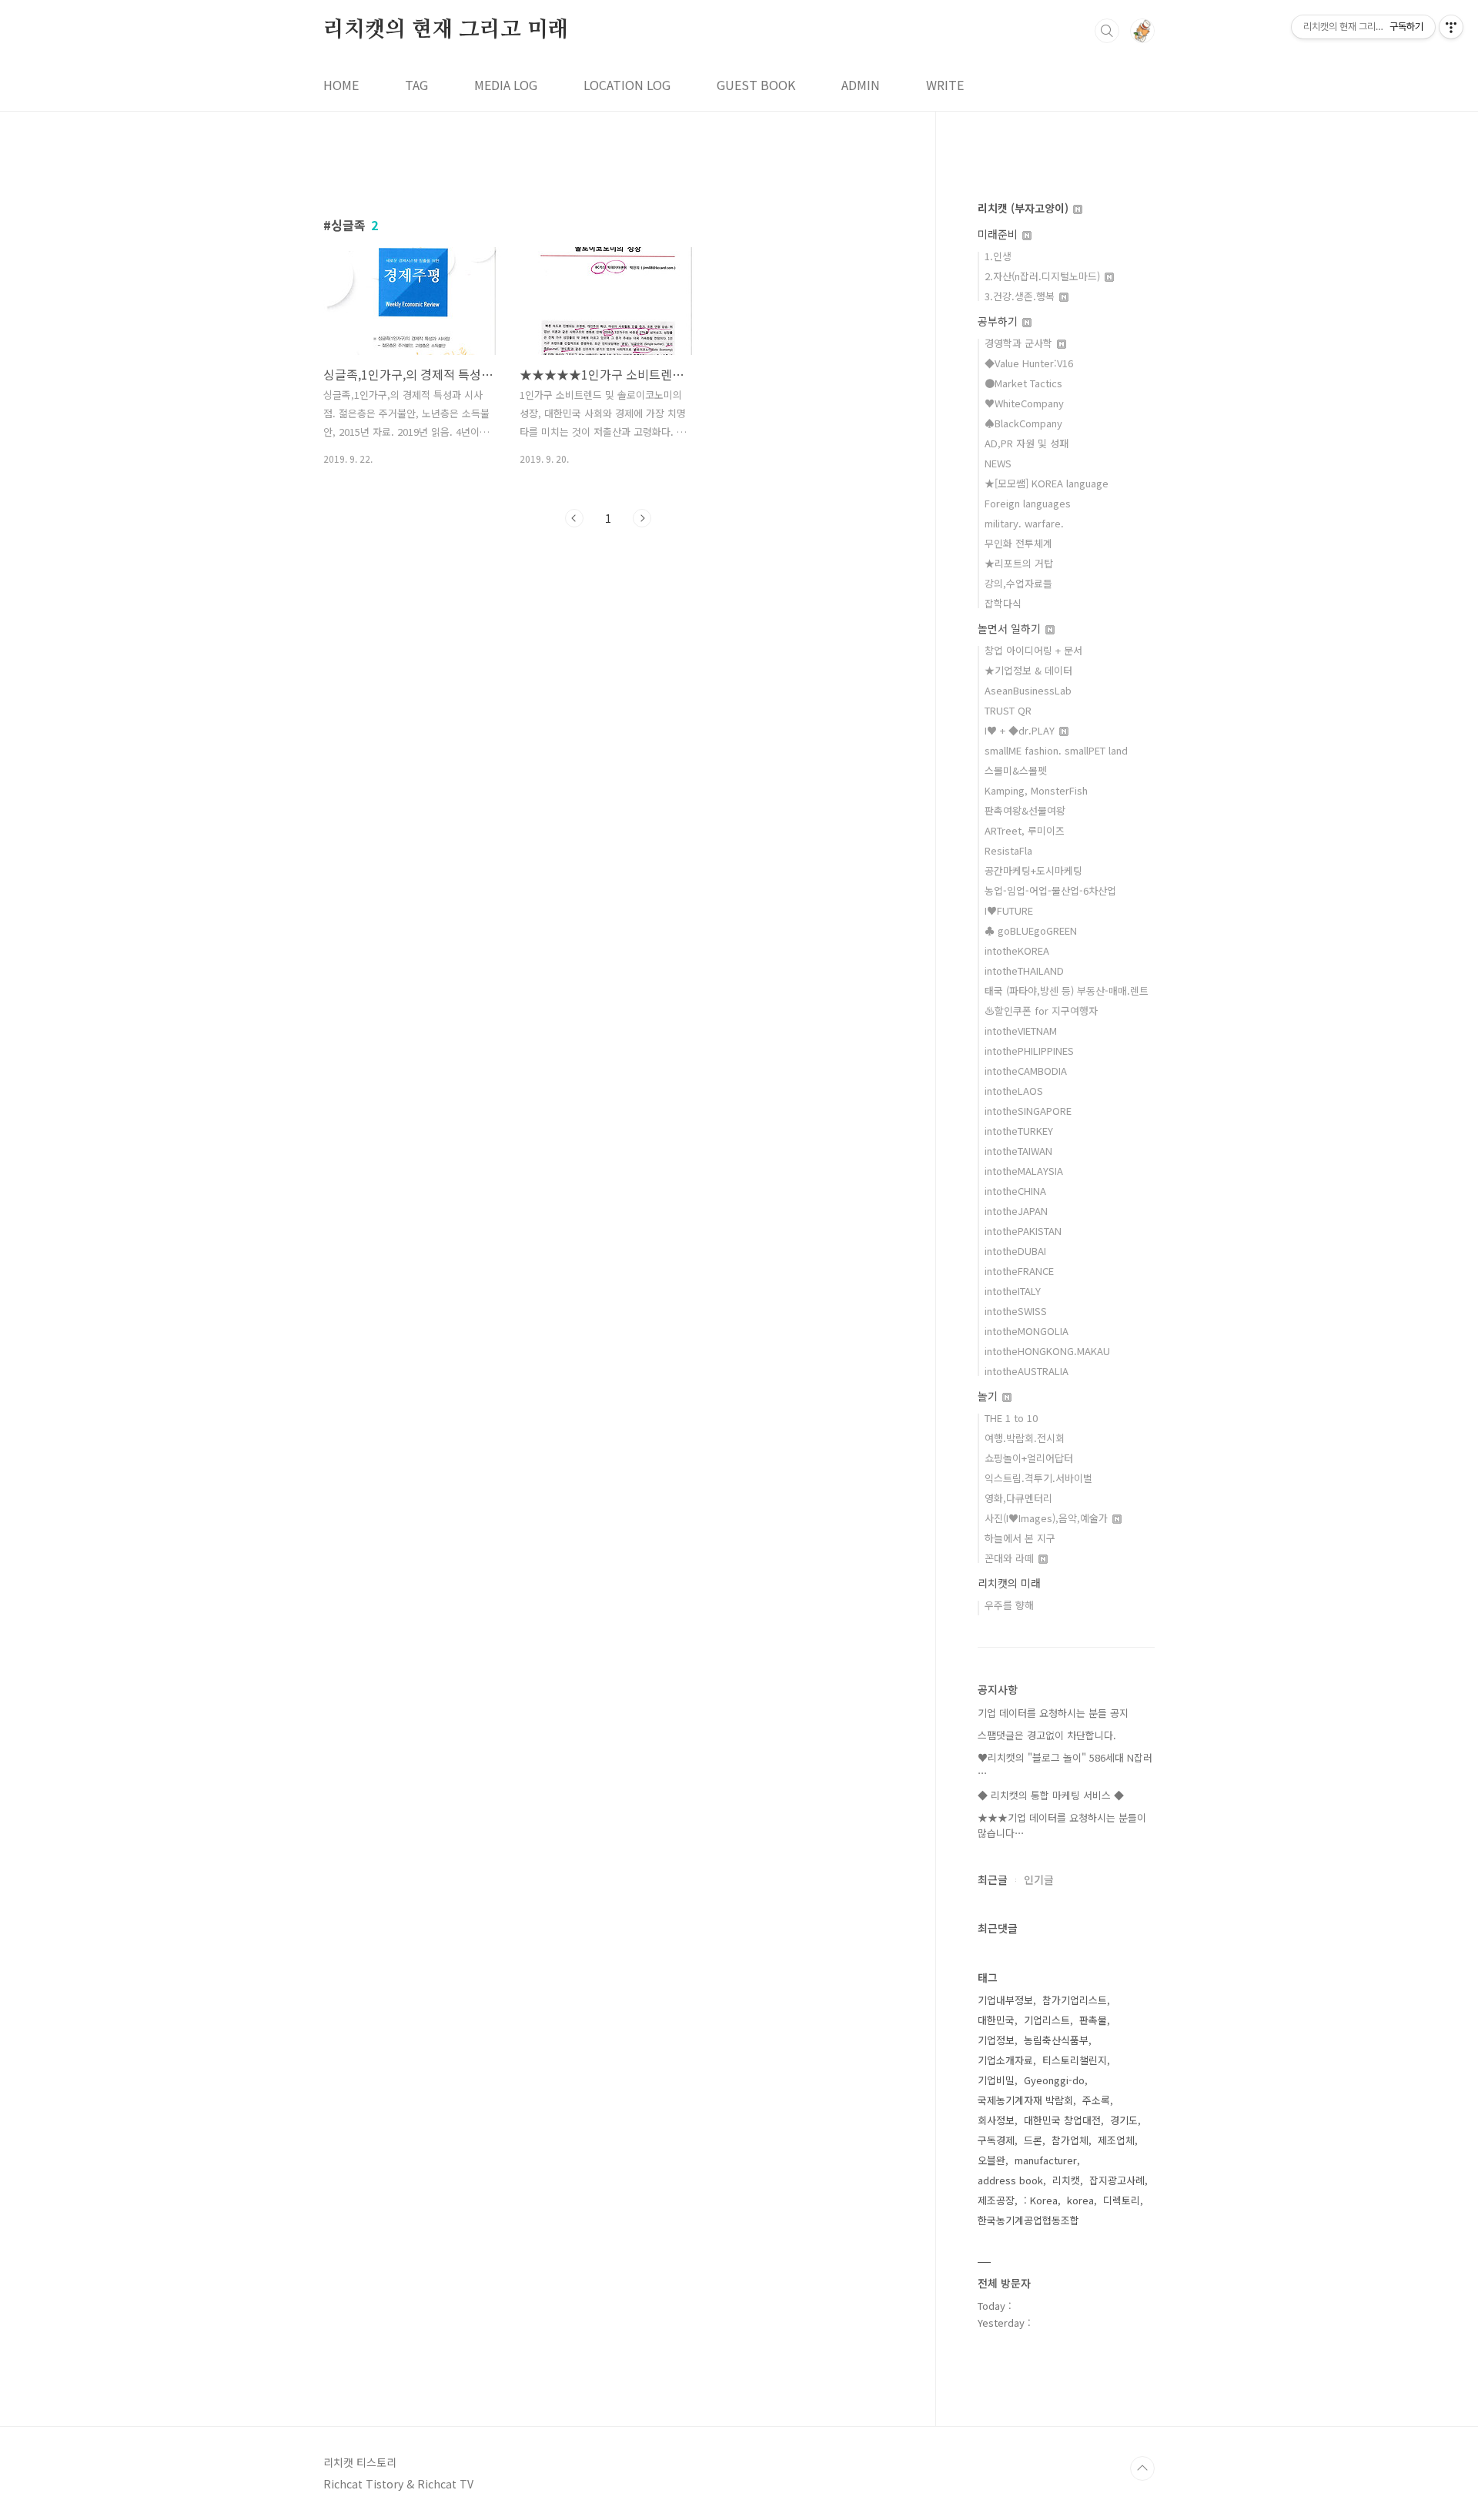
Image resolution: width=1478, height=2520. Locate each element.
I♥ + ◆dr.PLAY (1021, 730)
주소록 (1096, 2100)
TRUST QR (1008, 710)
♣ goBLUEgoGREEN (1031, 930)
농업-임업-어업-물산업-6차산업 (1050, 890)
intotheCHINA (1015, 1191)
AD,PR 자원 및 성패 (1027, 443)
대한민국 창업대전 (1062, 2120)
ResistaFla (1008, 850)
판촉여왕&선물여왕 (1025, 810)
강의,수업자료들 (1018, 583)
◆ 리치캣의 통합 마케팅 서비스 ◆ (1051, 1795)
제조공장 (996, 2200)
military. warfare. (1024, 523)
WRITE (945, 85)
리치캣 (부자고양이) (1025, 208)
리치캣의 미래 (1009, 1583)
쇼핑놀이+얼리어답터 (1029, 1458)
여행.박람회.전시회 (1025, 1438)
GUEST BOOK (756, 85)
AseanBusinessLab (1028, 690)
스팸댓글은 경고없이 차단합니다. (1047, 1735)
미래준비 (999, 234)
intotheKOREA (1017, 950)
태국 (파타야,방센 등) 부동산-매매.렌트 (1067, 991)
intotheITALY (1013, 1291)
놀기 (989, 1396)
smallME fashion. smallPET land (1056, 750)
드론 (1033, 2140)
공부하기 (999, 321)
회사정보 (996, 2120)
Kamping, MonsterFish (1036, 790)
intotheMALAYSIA (1024, 1171)
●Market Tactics (1023, 383)
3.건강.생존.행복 (1021, 296)
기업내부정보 (1005, 2000)
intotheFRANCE (1019, 1271)
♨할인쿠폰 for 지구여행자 (1041, 1011)
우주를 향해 (1009, 1605)
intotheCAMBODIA (1026, 1071)
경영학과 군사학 (1020, 343)
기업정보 (996, 2040)
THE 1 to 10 (1011, 1418)
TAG (416, 85)
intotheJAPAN (1016, 1211)
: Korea (1041, 2200)
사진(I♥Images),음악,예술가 (1048, 1518)
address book (1010, 2180)
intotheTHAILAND (1024, 971)
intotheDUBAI (1015, 1251)
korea (1080, 2200)
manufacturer (1046, 2160)
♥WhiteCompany (1024, 403)
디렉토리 (1122, 2200)
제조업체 (1116, 2140)
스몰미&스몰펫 (1016, 770)
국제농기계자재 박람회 (1025, 2100)
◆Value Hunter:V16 (1029, 363)
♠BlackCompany (1023, 423)
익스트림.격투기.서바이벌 (1038, 1478)
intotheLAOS (1014, 1091)
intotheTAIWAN (1018, 1151)
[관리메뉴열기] (1451, 27)
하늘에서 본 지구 (1020, 1538)
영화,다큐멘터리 (1018, 1498)
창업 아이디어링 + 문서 (1033, 650)
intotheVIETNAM (1021, 1031)
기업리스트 (1047, 2020)
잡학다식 (1003, 603)
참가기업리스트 (1075, 2000)
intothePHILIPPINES (1029, 1051)
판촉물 (1093, 2020)
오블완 (991, 2160)
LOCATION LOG (627, 85)
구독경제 (996, 2140)
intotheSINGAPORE (1028, 1111)
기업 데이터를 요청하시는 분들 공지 (1053, 1713)
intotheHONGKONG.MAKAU (1047, 1351)
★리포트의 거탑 (1019, 563)
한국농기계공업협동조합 (1028, 2220)
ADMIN (861, 85)
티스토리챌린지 (1075, 2060)
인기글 (1039, 1879)
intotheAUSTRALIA (1027, 1371)
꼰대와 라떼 (1011, 1558)
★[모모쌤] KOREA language (1047, 483)
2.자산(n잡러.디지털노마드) (1044, 276)
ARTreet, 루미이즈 (1025, 830)
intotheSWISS (1016, 1311)
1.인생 (998, 256)
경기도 (1124, 2120)
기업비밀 (996, 2080)
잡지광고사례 (1117, 2180)
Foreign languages (1028, 503)
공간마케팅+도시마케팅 (1033, 870)
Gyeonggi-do (1054, 2080)
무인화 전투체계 (1018, 543)
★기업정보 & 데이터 (1028, 670)
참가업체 (1070, 2140)
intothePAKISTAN (1023, 1231)
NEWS (998, 463)
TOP (1142, 2468)
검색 (1107, 31)
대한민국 (996, 2020)
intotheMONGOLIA (1027, 1331)
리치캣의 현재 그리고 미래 (446, 30)
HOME (341, 85)
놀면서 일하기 (1011, 628)
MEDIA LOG (506, 85)
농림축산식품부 (1056, 2040)
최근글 (993, 1879)
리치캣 (1066, 2180)
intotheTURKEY (1019, 1131)
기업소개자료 (1005, 2060)
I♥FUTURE (1009, 910)
